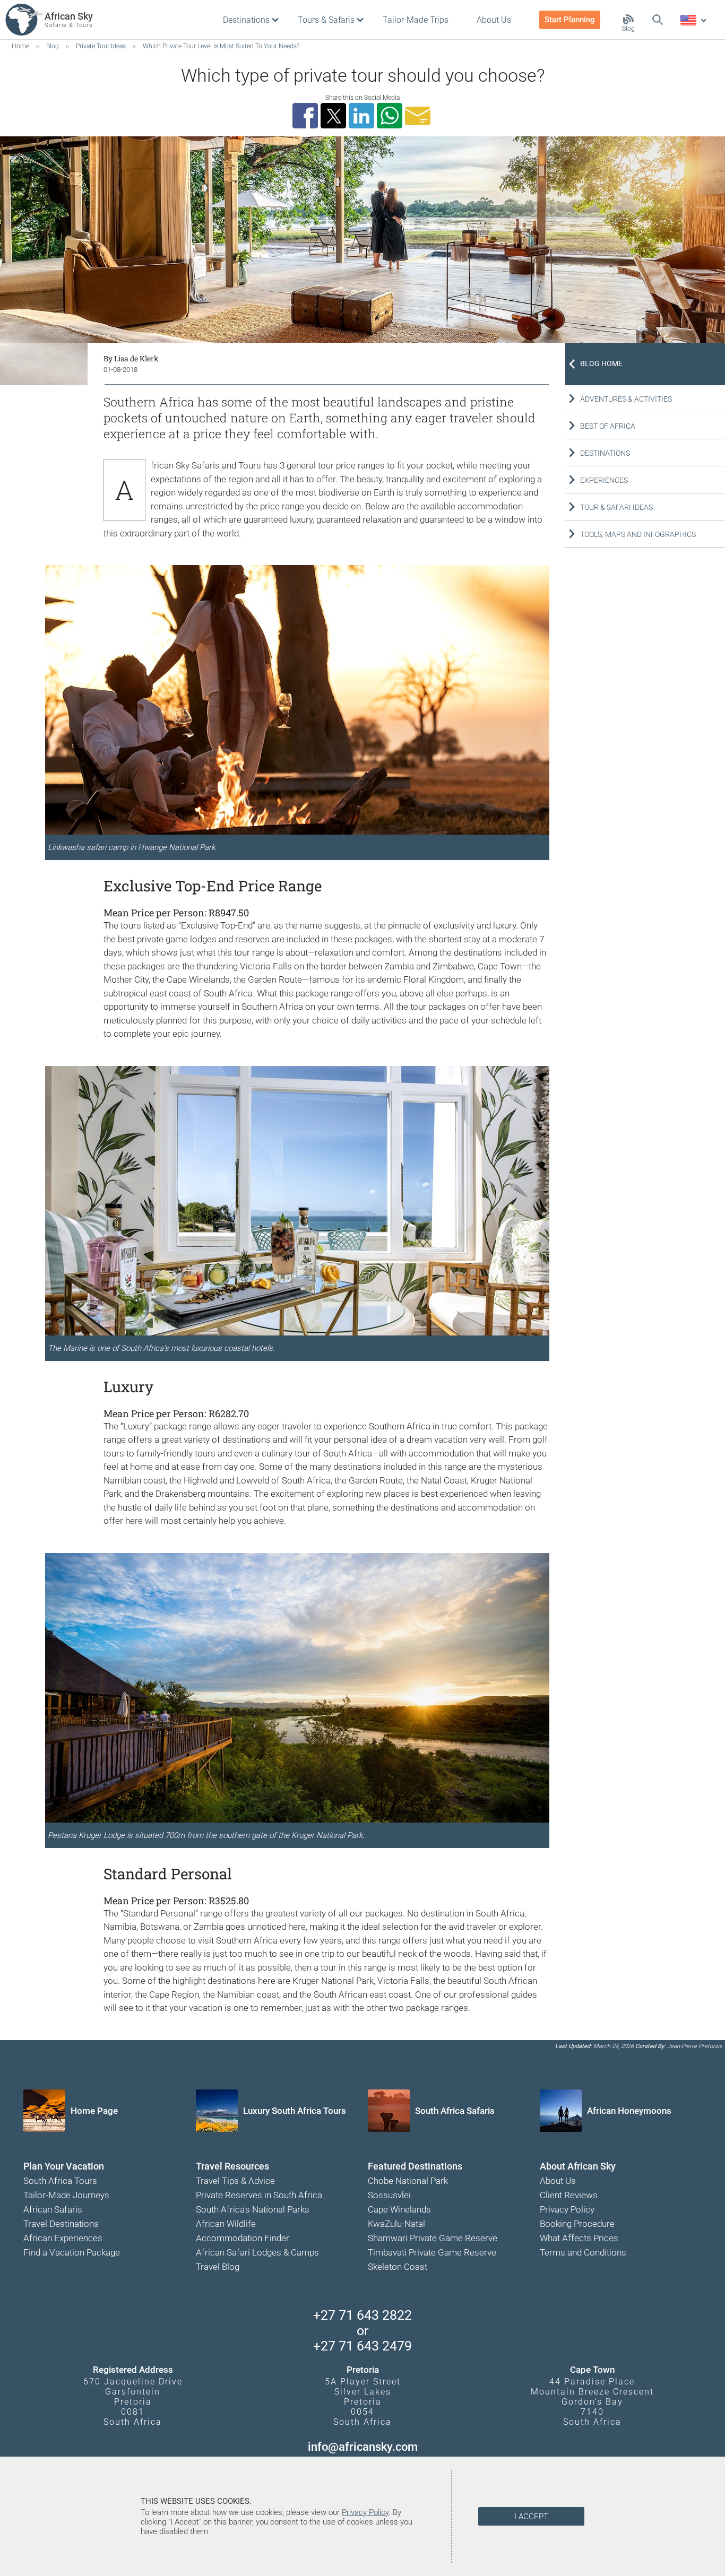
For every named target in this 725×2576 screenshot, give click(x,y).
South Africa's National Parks (253, 2209)
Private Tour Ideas (101, 46)
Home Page (94, 2111)
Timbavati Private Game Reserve (432, 2252)
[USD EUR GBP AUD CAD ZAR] (693, 21)
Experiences (604, 480)
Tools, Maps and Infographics (638, 534)
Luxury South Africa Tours (295, 2111)
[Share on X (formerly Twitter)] (335, 116)
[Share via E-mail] (419, 116)
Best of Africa (608, 426)
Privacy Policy (567, 2209)
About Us (558, 2181)
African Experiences (63, 2238)
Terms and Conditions (583, 2252)
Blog (628, 29)
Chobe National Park (408, 2181)
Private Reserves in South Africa (259, 2195)
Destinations (605, 453)
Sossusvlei (389, 2195)
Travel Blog (218, 2267)
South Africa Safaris (455, 2111)
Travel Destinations (61, 2224)
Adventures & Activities (626, 399)
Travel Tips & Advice (235, 2181)
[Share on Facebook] (307, 116)
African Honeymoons (629, 2111)
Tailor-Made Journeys (66, 2195)
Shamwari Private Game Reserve (433, 2238)
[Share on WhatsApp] (391, 116)
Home (20, 46)
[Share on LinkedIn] (363, 116)
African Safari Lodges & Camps (257, 2252)
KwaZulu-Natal (396, 2224)
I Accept (531, 2517)
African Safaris (53, 2209)
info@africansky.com (363, 2447)
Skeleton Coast (398, 2267)
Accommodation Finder (243, 2238)
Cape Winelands (399, 2209)
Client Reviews (569, 2195)
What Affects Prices (579, 2238)
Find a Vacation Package (72, 2252)
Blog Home (601, 363)
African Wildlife (226, 2224)
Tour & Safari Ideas (616, 507)
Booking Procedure (577, 2224)
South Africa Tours (60, 2181)
